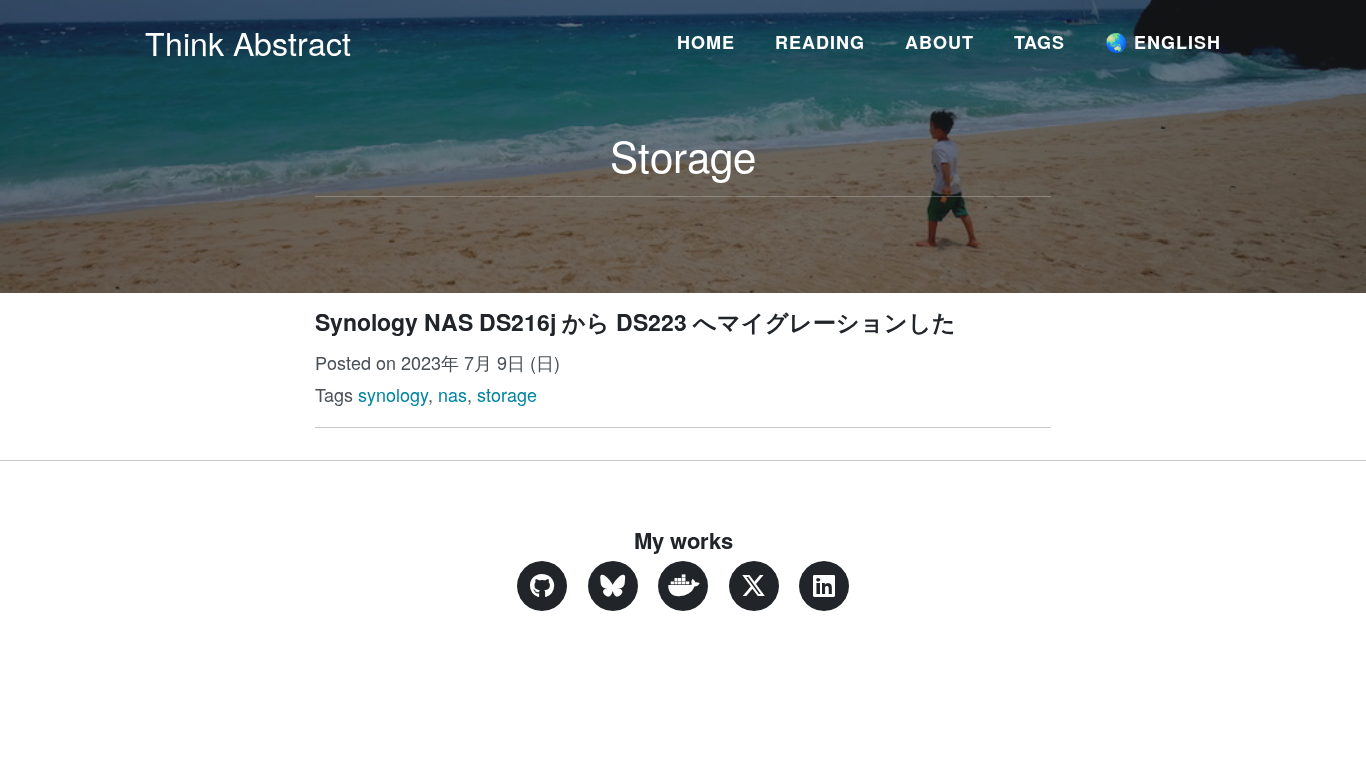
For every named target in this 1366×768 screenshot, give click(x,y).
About (939, 42)
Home (706, 42)
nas (452, 394)
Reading (820, 42)
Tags (1039, 42)
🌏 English (1163, 42)
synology (393, 394)
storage (507, 394)
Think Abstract (248, 42)
